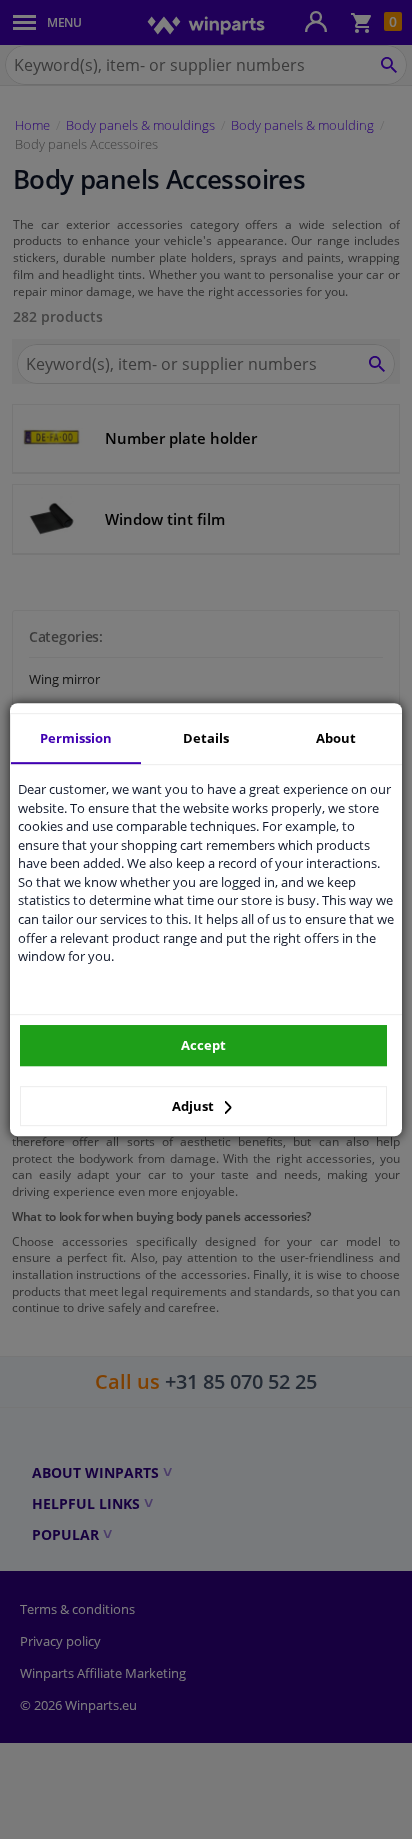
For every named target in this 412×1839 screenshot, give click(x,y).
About (336, 738)
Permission (76, 738)
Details (206, 738)
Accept (203, 1045)
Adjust (194, 1106)
